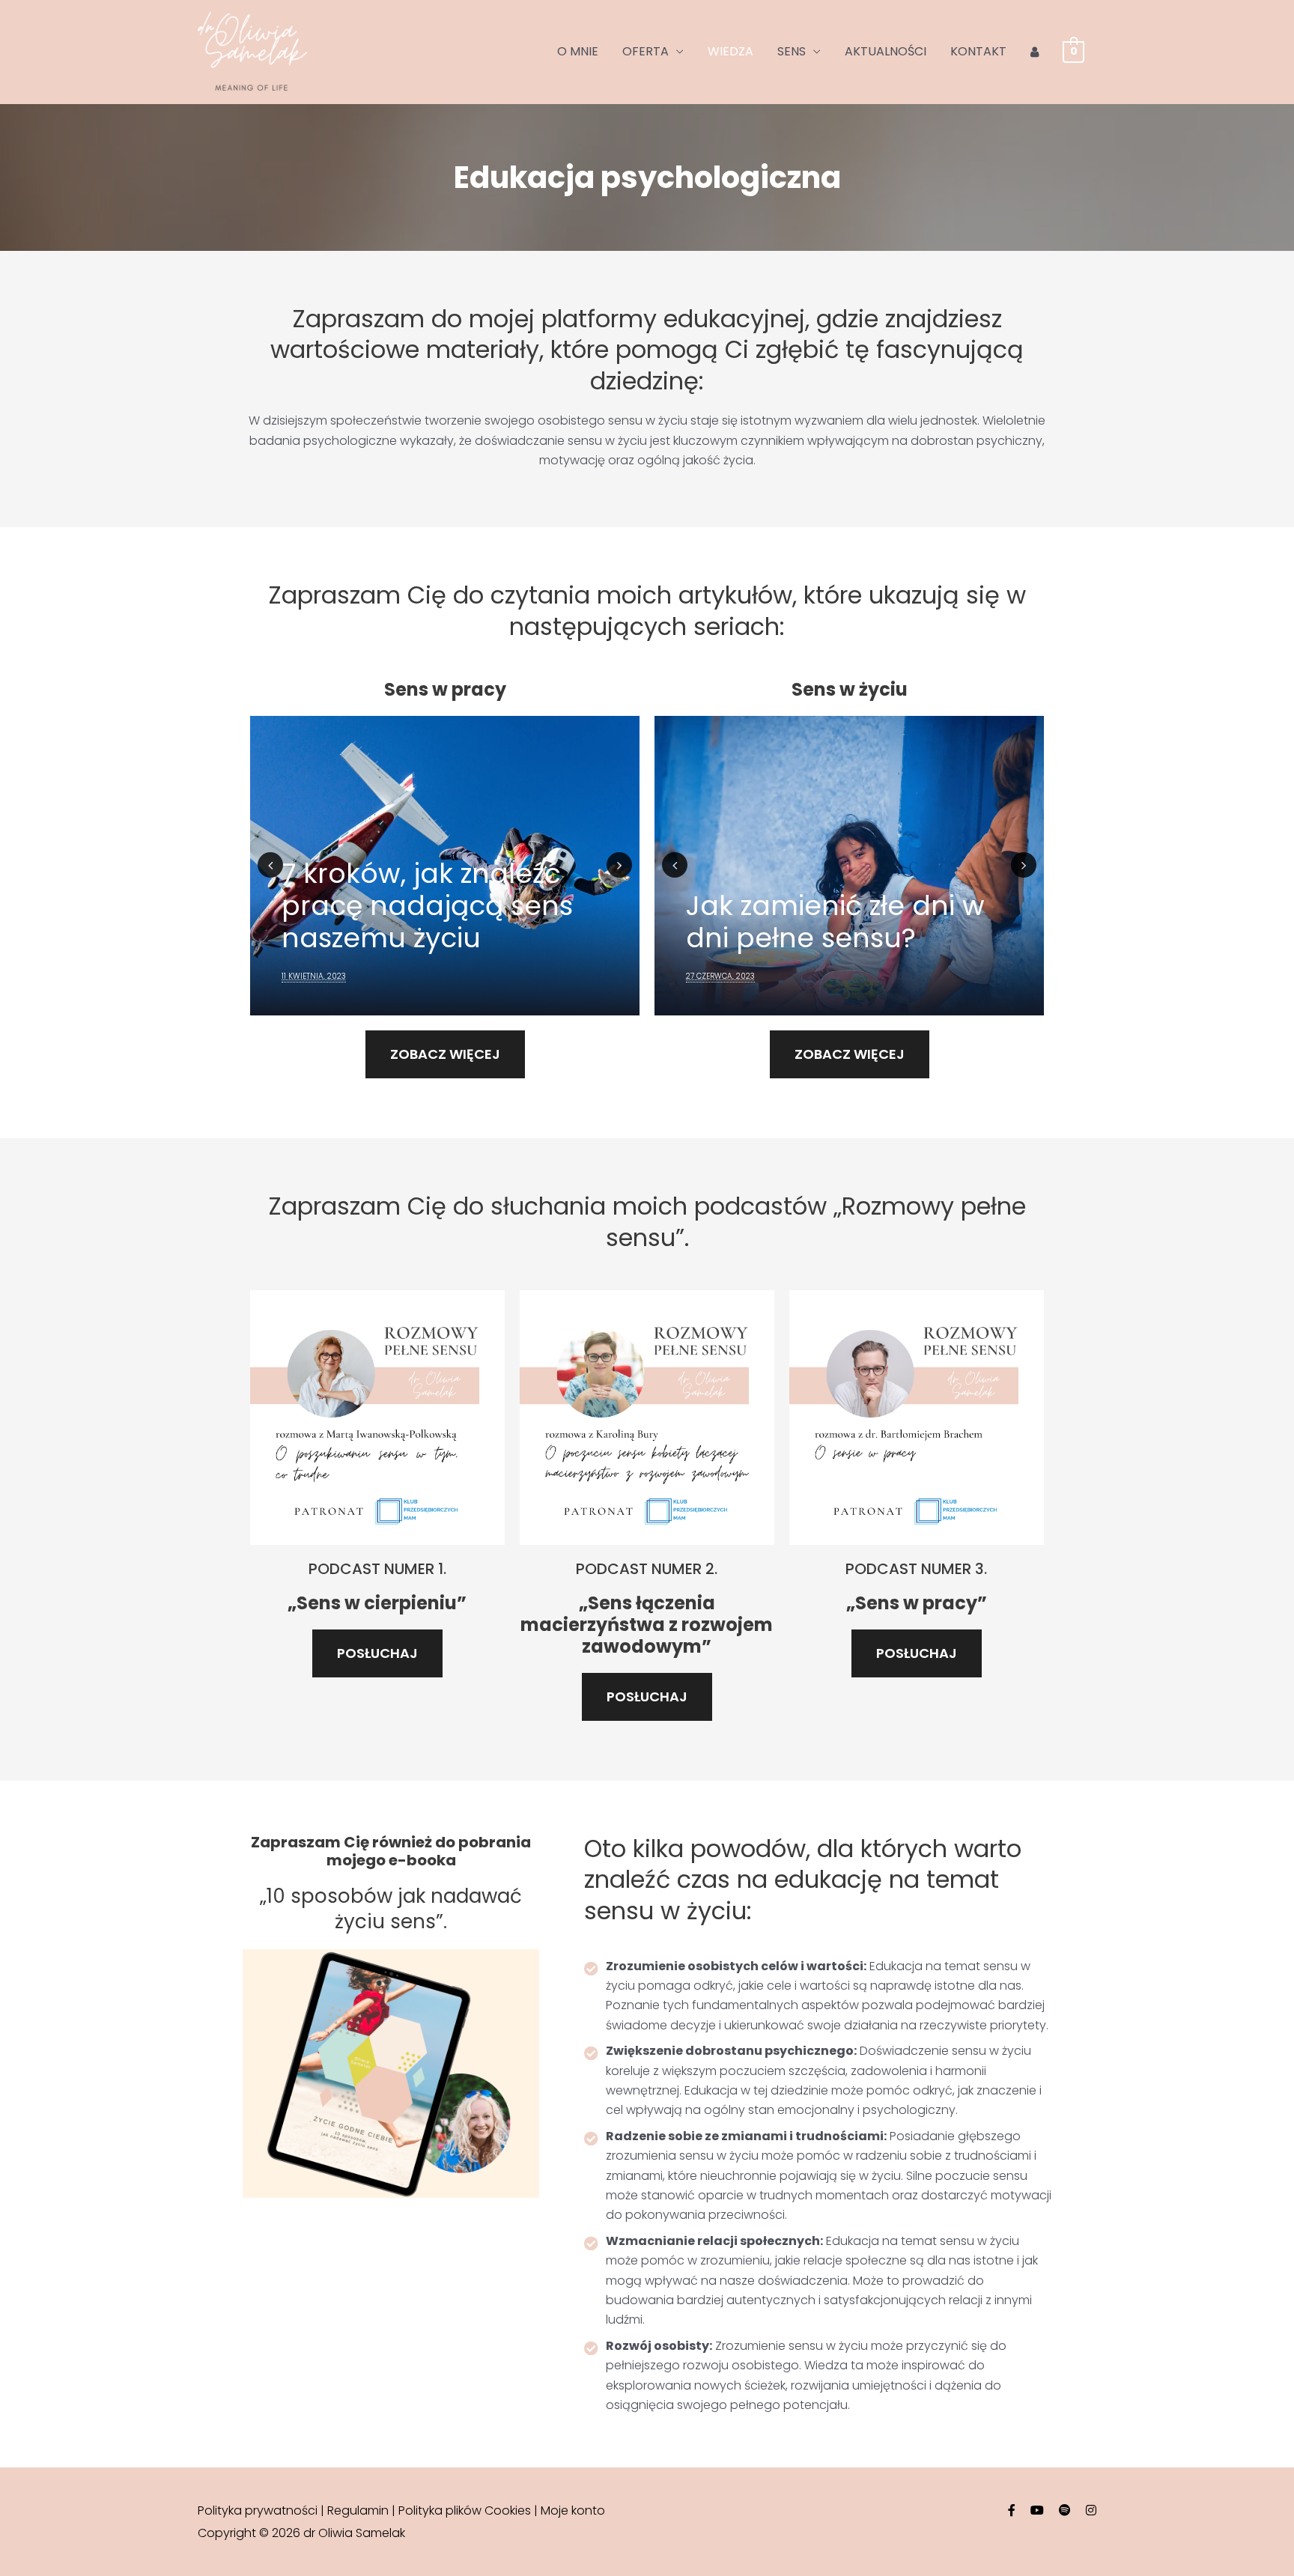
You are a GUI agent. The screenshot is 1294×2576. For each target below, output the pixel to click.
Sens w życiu (850, 689)
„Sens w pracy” (917, 1603)
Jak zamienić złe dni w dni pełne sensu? (835, 922)
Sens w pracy (445, 689)
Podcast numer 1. (377, 1569)
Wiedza (730, 51)
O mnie (578, 51)
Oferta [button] (646, 51)
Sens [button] (792, 51)
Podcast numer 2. (647, 1569)
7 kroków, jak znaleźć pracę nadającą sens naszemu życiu (427, 906)
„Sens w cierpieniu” (377, 1603)
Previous (270, 865)
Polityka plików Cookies (465, 2510)
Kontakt (978, 51)
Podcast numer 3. (916, 1569)
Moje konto (573, 2510)
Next (619, 865)
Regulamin (358, 2510)
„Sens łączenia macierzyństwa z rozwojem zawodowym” (647, 1625)
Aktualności (886, 51)
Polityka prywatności (258, 2510)
